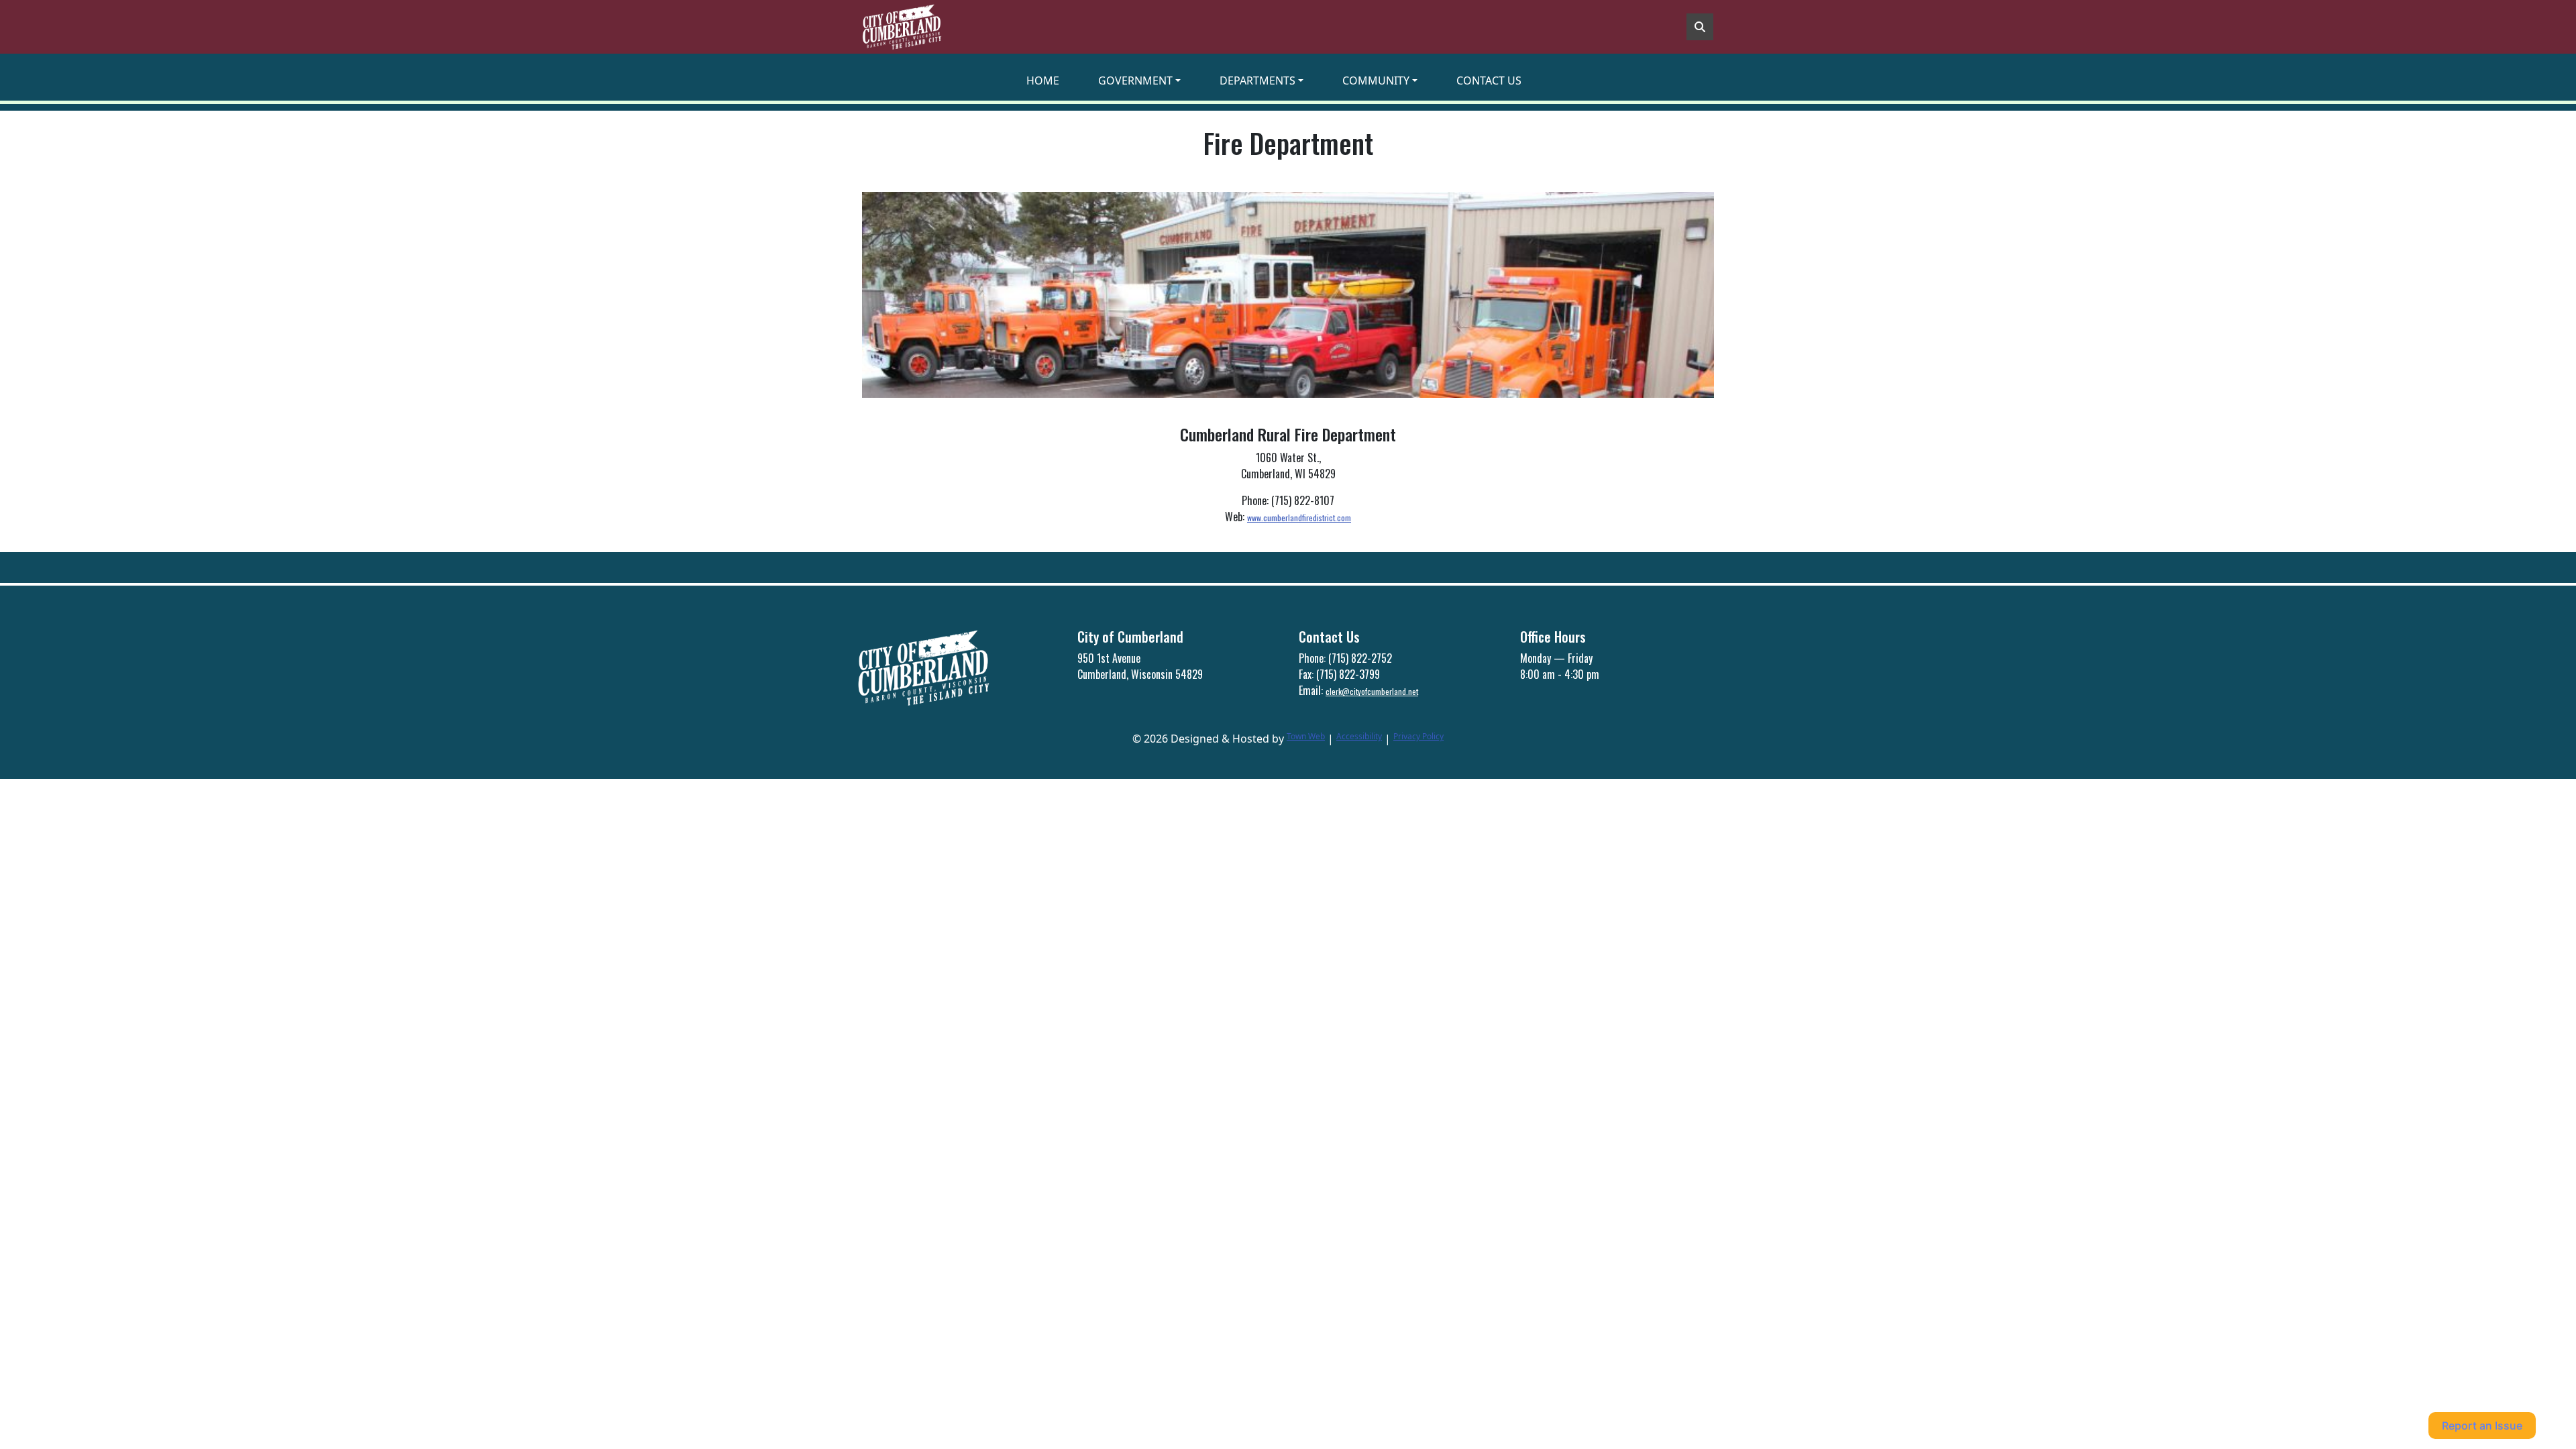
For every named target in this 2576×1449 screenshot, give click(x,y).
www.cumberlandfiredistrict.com (1299, 518)
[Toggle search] (1700, 27)
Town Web (1306, 736)
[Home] (902, 27)
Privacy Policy (1418, 736)
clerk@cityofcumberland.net (1372, 691)
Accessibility (1359, 736)
